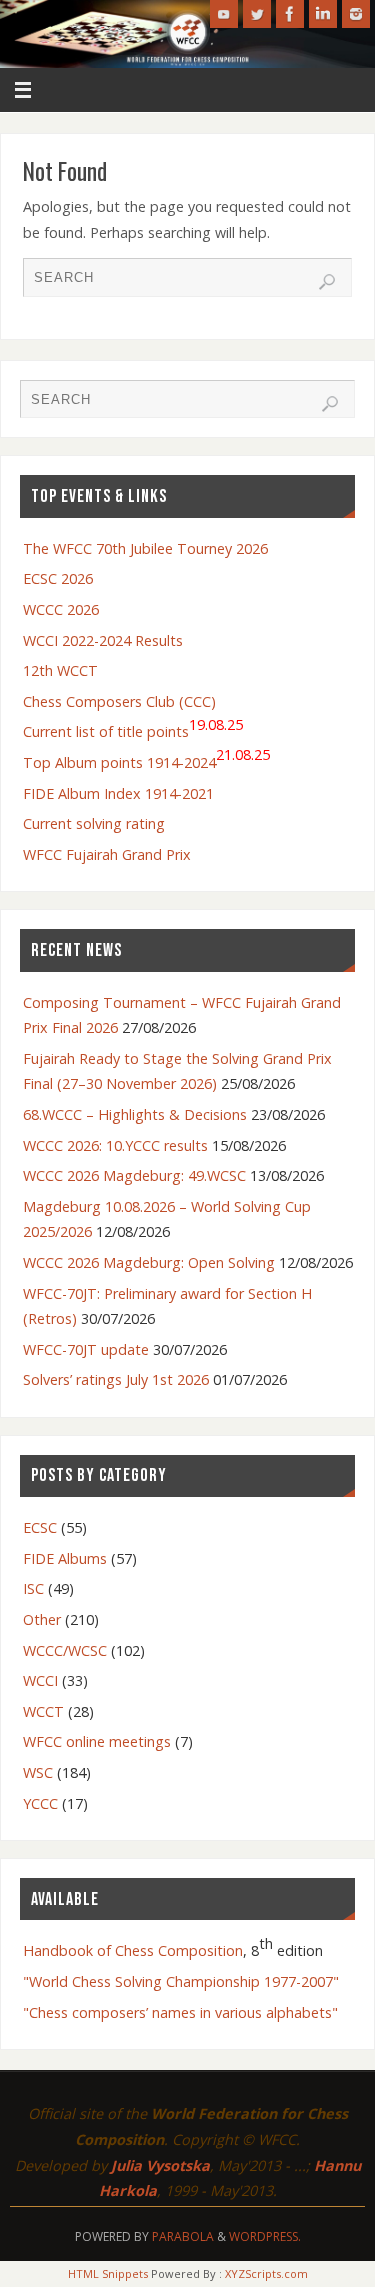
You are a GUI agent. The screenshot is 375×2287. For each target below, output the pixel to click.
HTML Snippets (108, 2273)
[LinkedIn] (323, 14)
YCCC (40, 1803)
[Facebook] (290, 14)
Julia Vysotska (160, 2165)
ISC (33, 1588)
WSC (38, 1772)
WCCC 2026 (61, 609)
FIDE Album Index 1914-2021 (118, 793)
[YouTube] (224, 14)
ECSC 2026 (58, 578)
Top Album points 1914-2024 (146, 758)
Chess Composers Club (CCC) (119, 701)
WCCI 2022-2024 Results (103, 640)
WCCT (43, 1711)
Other (42, 1619)
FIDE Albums (65, 1558)
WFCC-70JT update (86, 1349)
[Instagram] (356, 14)
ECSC (40, 1527)
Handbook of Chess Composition (133, 1950)
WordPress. (265, 2236)
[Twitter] (257, 14)
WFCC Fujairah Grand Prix (107, 854)
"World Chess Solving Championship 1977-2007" (181, 1981)
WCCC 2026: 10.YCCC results (115, 1145)
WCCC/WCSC (65, 1650)
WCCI (40, 1680)
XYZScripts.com (266, 2273)
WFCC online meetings (97, 1741)
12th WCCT (60, 670)
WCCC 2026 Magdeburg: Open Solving (149, 1262)
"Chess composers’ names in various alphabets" (180, 2012)
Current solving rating (94, 823)
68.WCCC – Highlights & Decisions (135, 1114)
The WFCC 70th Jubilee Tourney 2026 (145, 548)
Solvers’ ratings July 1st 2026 (116, 1379)
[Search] (327, 282)
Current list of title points (133, 728)
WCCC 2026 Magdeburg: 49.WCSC (134, 1175)
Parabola (183, 2236)
